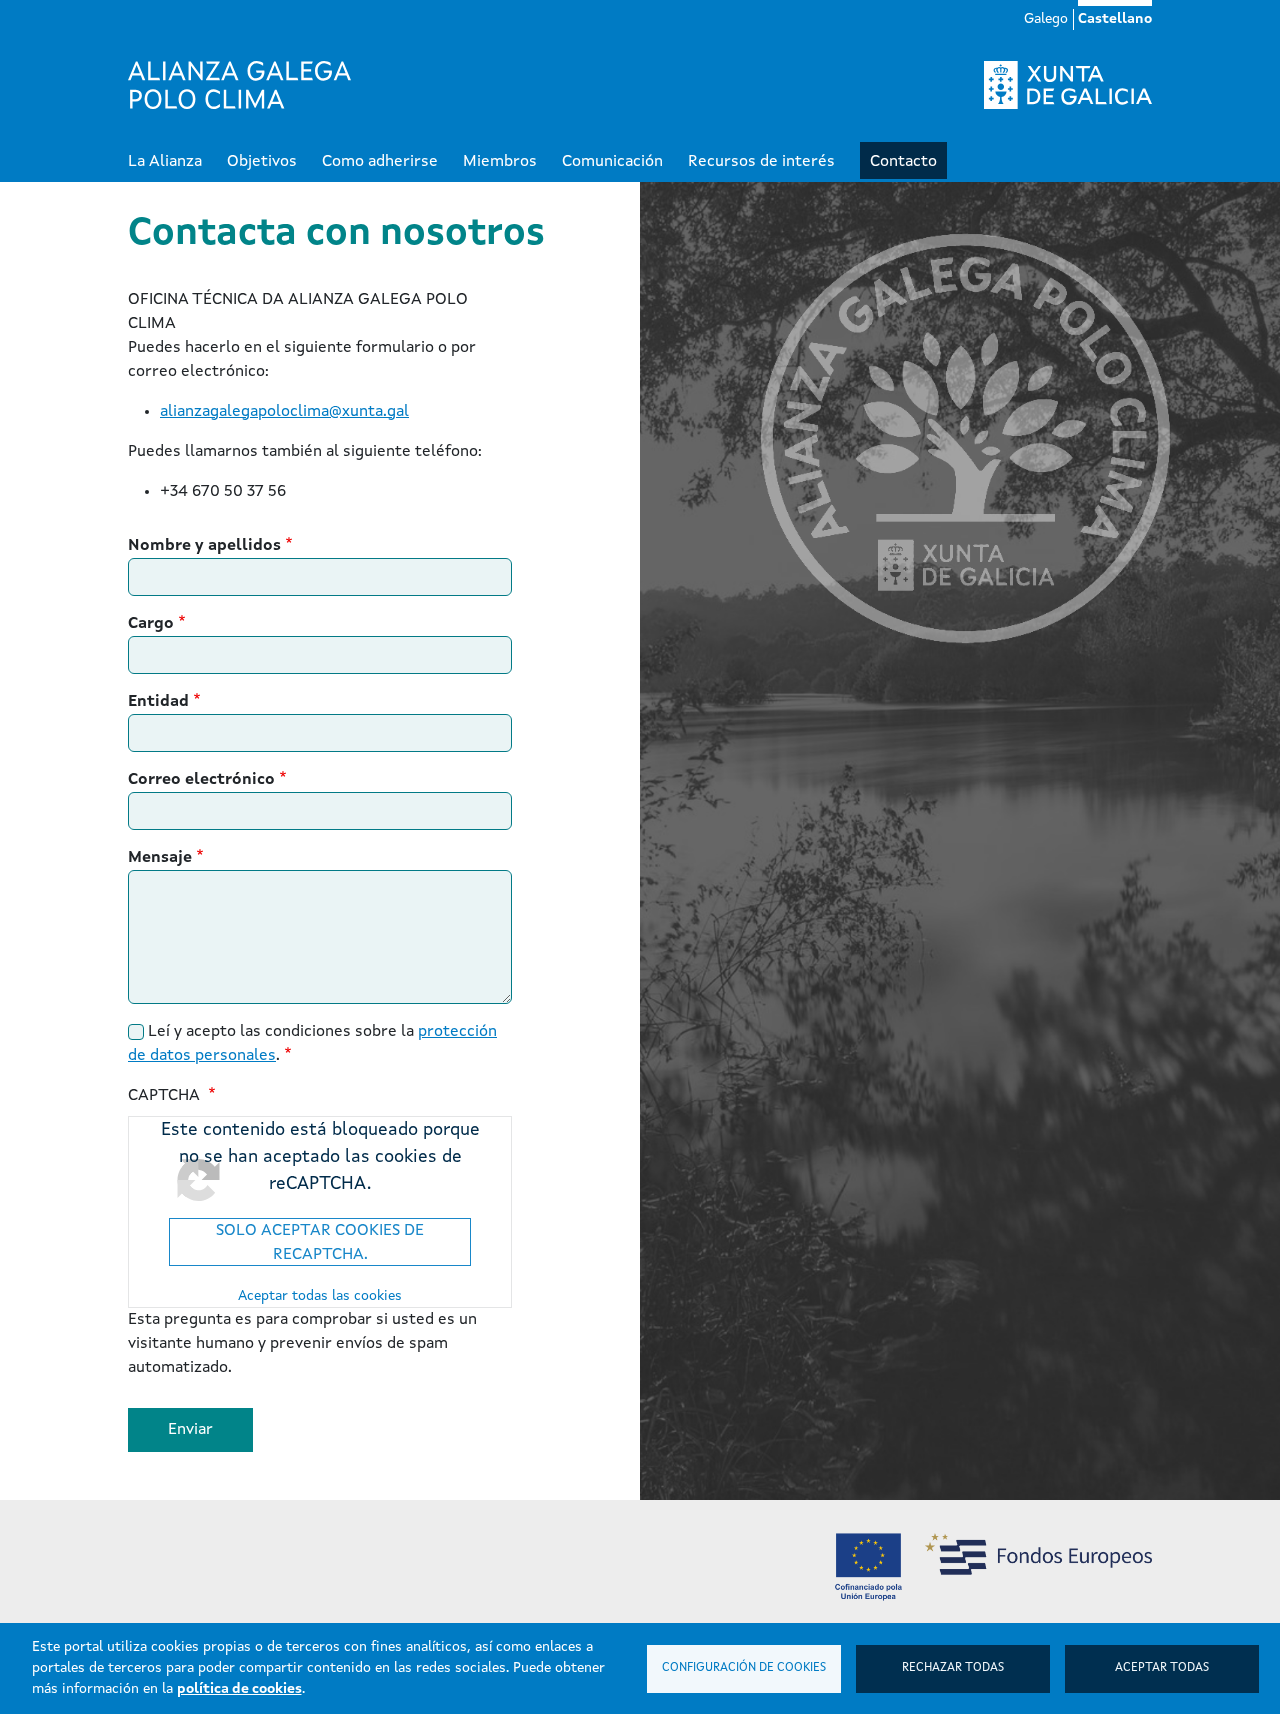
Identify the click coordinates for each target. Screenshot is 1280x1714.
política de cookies (239, 1689)
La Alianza (165, 162)
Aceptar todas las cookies (320, 1296)
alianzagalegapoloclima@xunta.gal (284, 412)
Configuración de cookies (744, 1668)
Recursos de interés (761, 162)
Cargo (151, 624)
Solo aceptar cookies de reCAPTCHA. (320, 1243)
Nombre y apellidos (204, 546)
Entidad (158, 702)
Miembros (500, 162)
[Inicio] (239, 85)
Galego (1046, 19)
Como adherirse (380, 162)
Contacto (903, 162)
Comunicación (612, 162)
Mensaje (160, 858)
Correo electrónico (201, 780)
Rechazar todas (953, 1668)
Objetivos (262, 162)
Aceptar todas (1162, 1668)
